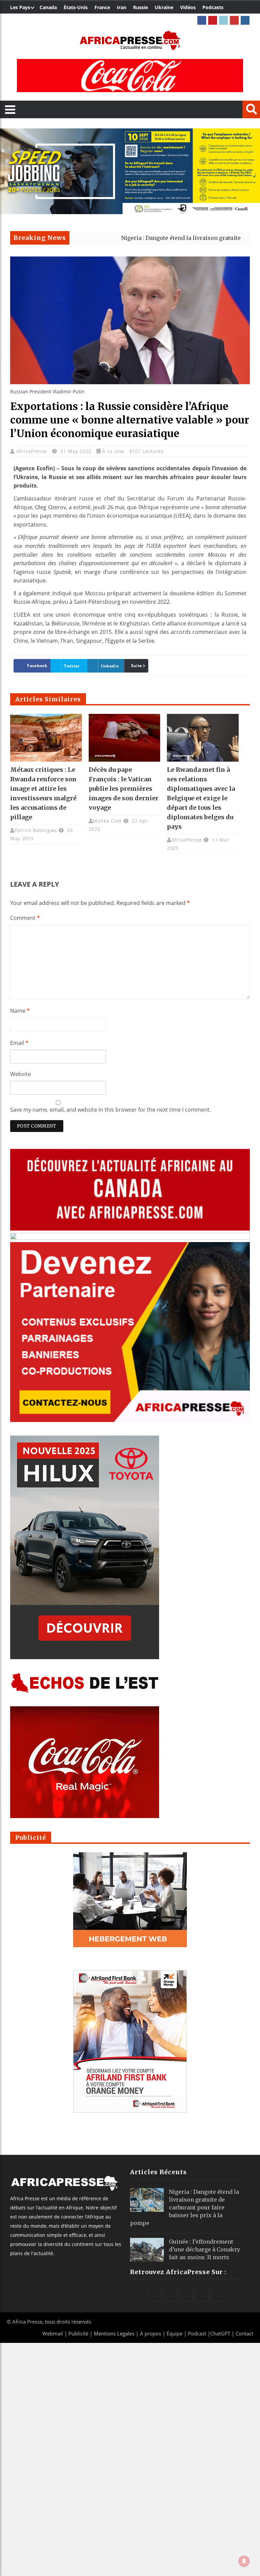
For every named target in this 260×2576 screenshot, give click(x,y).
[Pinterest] (213, 20)
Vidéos (188, 7)
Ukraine (164, 7)
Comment (25, 918)
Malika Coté (107, 821)
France (102, 7)
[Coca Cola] (130, 76)
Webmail (53, 2333)
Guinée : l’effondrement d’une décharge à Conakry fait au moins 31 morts (204, 2249)
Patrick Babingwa (36, 830)
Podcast (197, 2333)
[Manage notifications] (244, 2561)
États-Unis (76, 7)
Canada (48, 7)
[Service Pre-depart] (130, 212)
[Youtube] (234, 20)
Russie (140, 7)
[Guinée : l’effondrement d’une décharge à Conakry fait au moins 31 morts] (147, 2250)
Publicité (79, 2333)
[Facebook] (202, 20)
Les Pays (20, 7)
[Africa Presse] (130, 40)
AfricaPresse (32, 451)
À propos (150, 2333)
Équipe (175, 2333)
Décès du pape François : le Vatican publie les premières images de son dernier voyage (124, 789)
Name (20, 1011)
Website (20, 1074)
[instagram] (245, 20)
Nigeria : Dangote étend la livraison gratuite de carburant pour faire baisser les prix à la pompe (185, 2207)
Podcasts (213, 7)
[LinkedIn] (223, 20)
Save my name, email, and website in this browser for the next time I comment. (111, 1110)
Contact (244, 2333)
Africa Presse (27, 2322)
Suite (137, 666)
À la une (113, 451)
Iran (122, 7)
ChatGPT (220, 2333)
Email (19, 1043)
